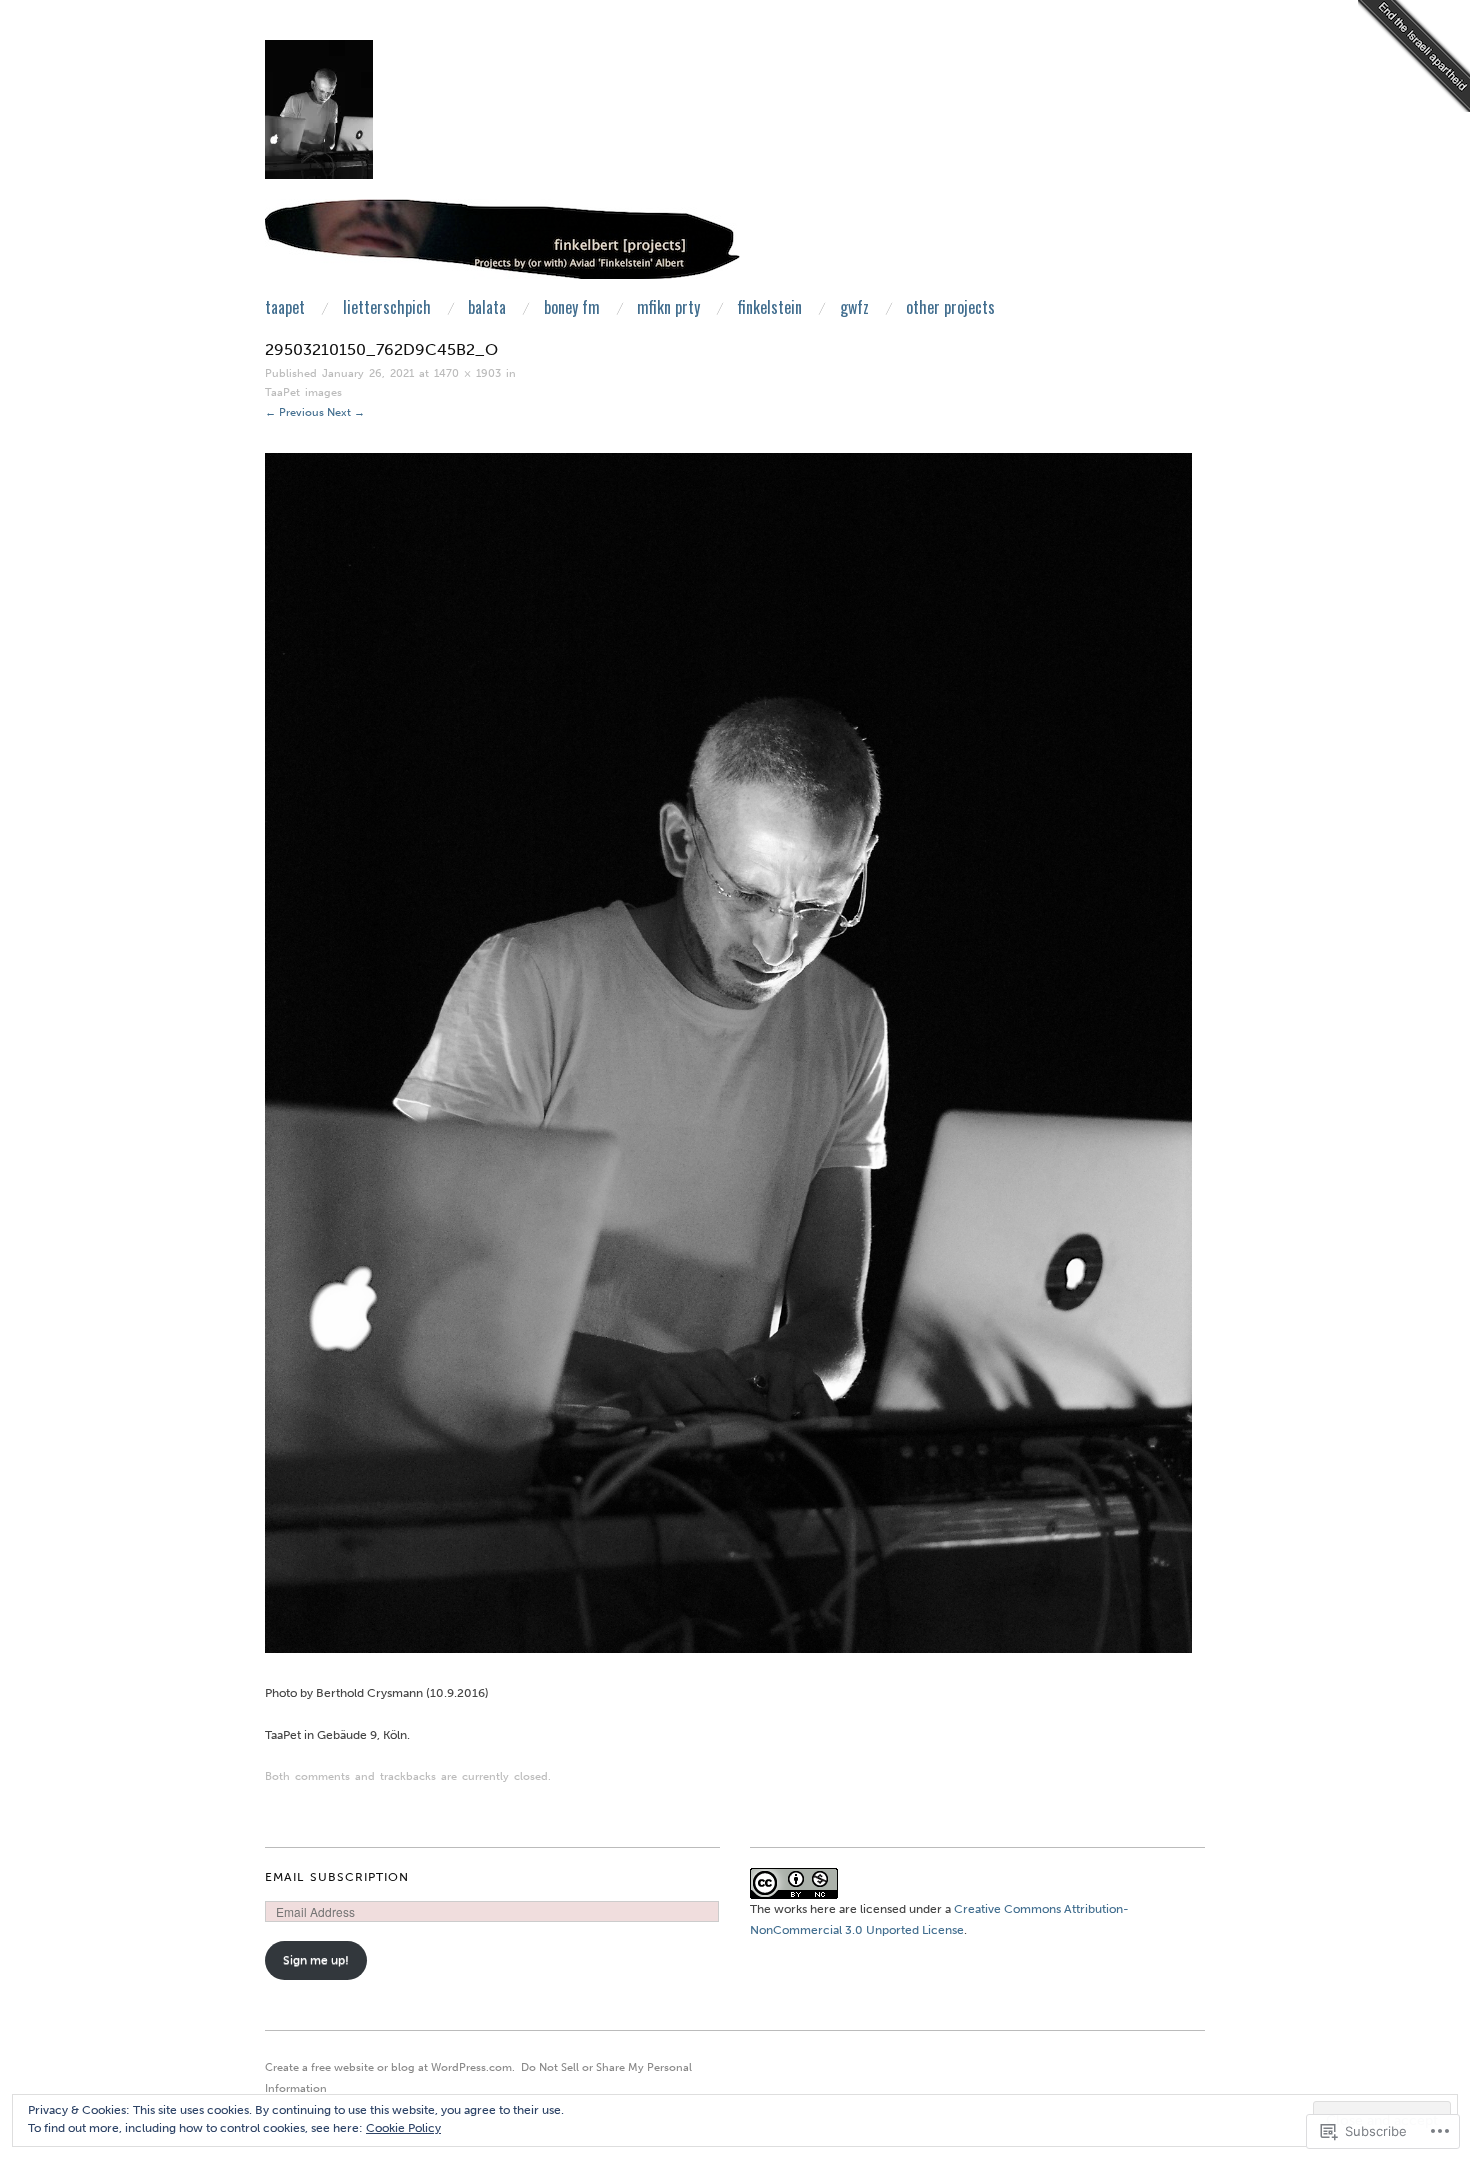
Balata (487, 307)
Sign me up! (316, 1960)
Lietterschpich (387, 307)
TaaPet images (303, 392)
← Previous (294, 412)
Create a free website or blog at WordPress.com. (390, 2067)
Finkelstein (770, 307)
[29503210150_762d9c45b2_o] (728, 1052)
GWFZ (854, 307)
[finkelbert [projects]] (502, 248)
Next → (346, 412)
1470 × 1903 (467, 373)
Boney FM (572, 307)
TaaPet (285, 307)
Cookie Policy (403, 2128)
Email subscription (337, 1877)
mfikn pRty (668, 307)
